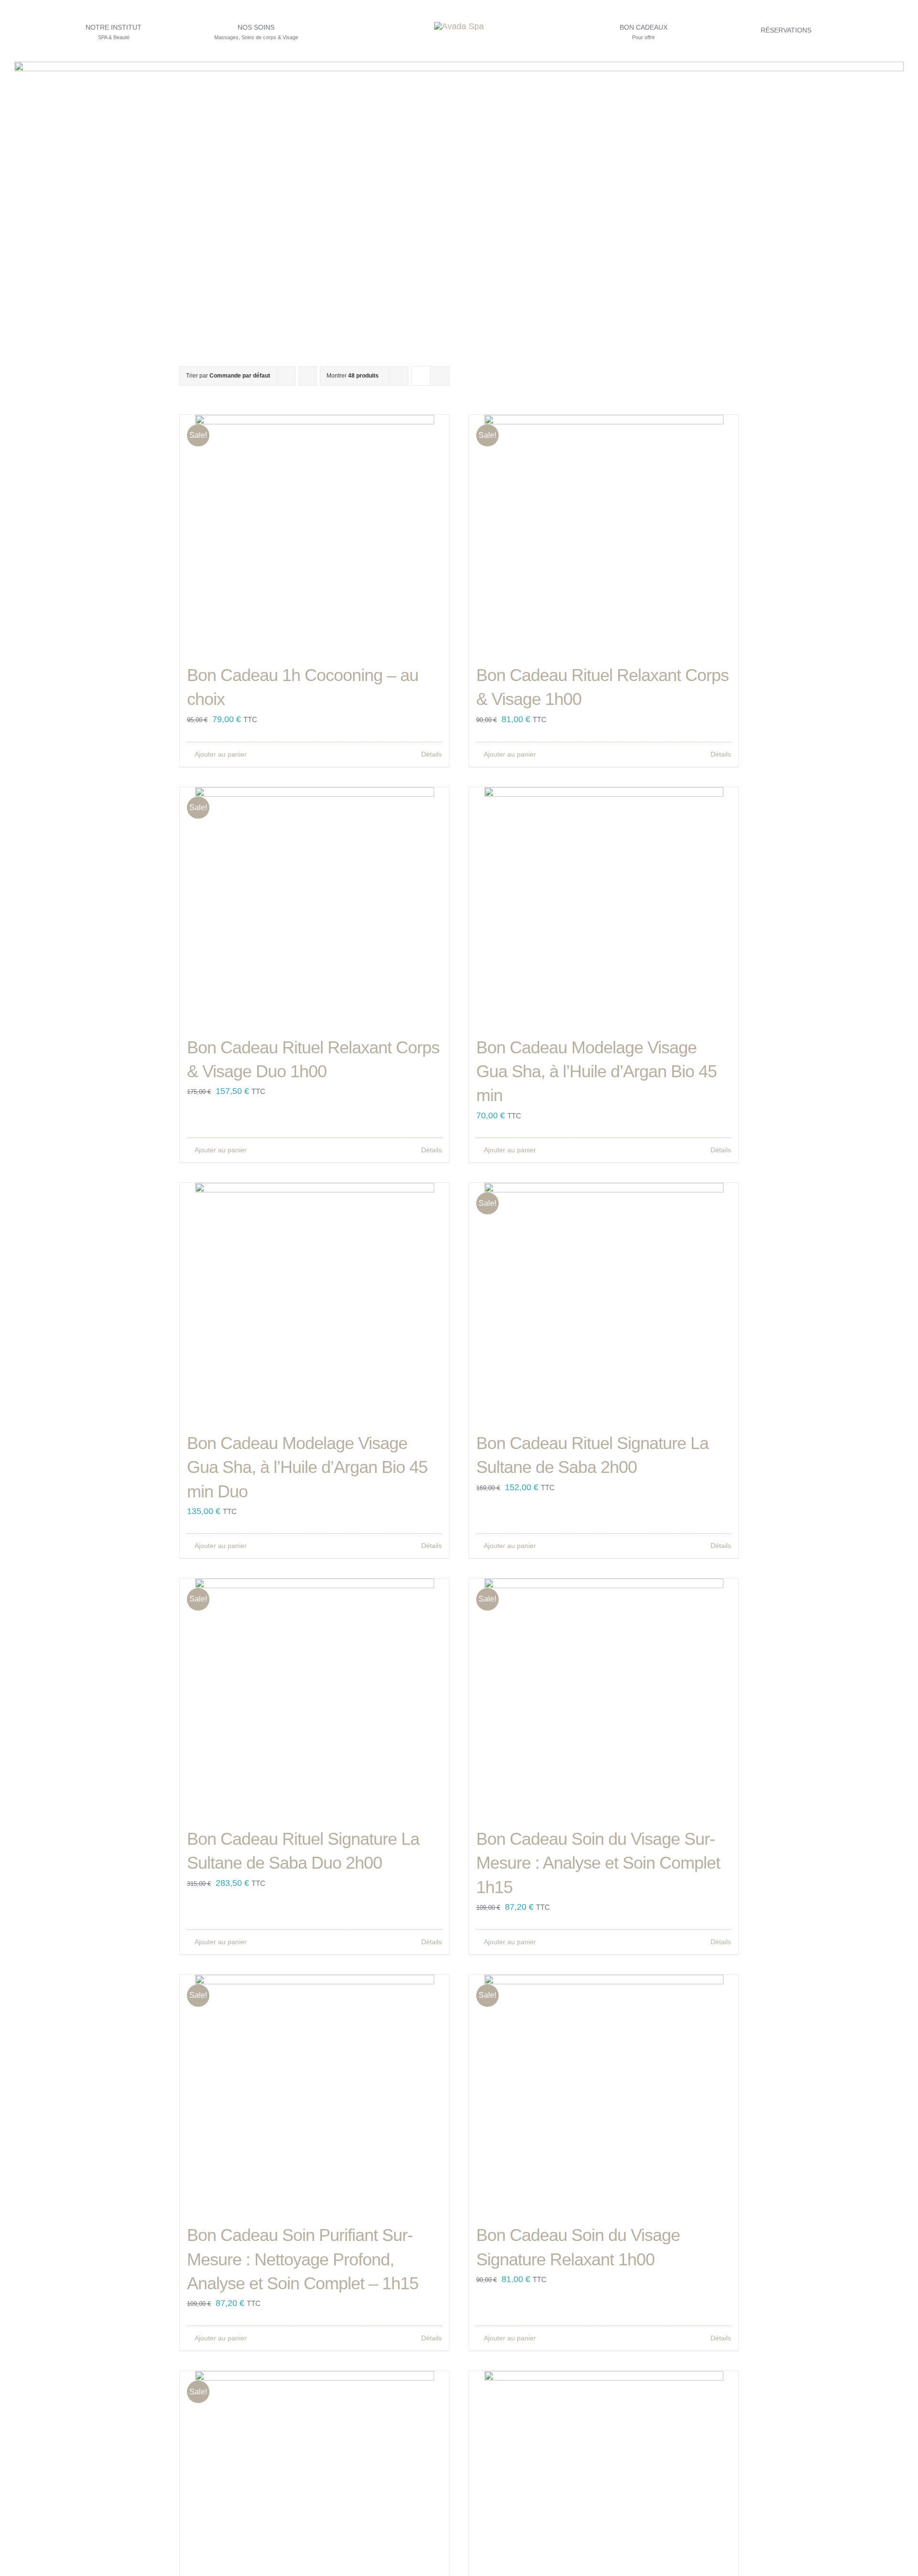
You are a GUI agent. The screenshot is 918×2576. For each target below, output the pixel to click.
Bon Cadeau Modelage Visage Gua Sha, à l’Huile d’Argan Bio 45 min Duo (307, 1467)
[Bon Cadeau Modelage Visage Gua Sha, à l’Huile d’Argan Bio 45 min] (604, 907)
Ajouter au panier (221, 754)
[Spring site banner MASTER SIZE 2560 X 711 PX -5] (459, 66)
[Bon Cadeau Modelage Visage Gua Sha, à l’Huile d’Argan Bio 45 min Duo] (314, 1302)
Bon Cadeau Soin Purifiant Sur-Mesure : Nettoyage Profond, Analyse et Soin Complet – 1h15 (303, 2259)
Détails (432, 754)
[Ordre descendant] (308, 376)
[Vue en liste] (440, 376)
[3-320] (459, 26)
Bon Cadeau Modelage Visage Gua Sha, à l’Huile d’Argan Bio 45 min (596, 1072)
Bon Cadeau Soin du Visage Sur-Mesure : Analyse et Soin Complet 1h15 (598, 1863)
